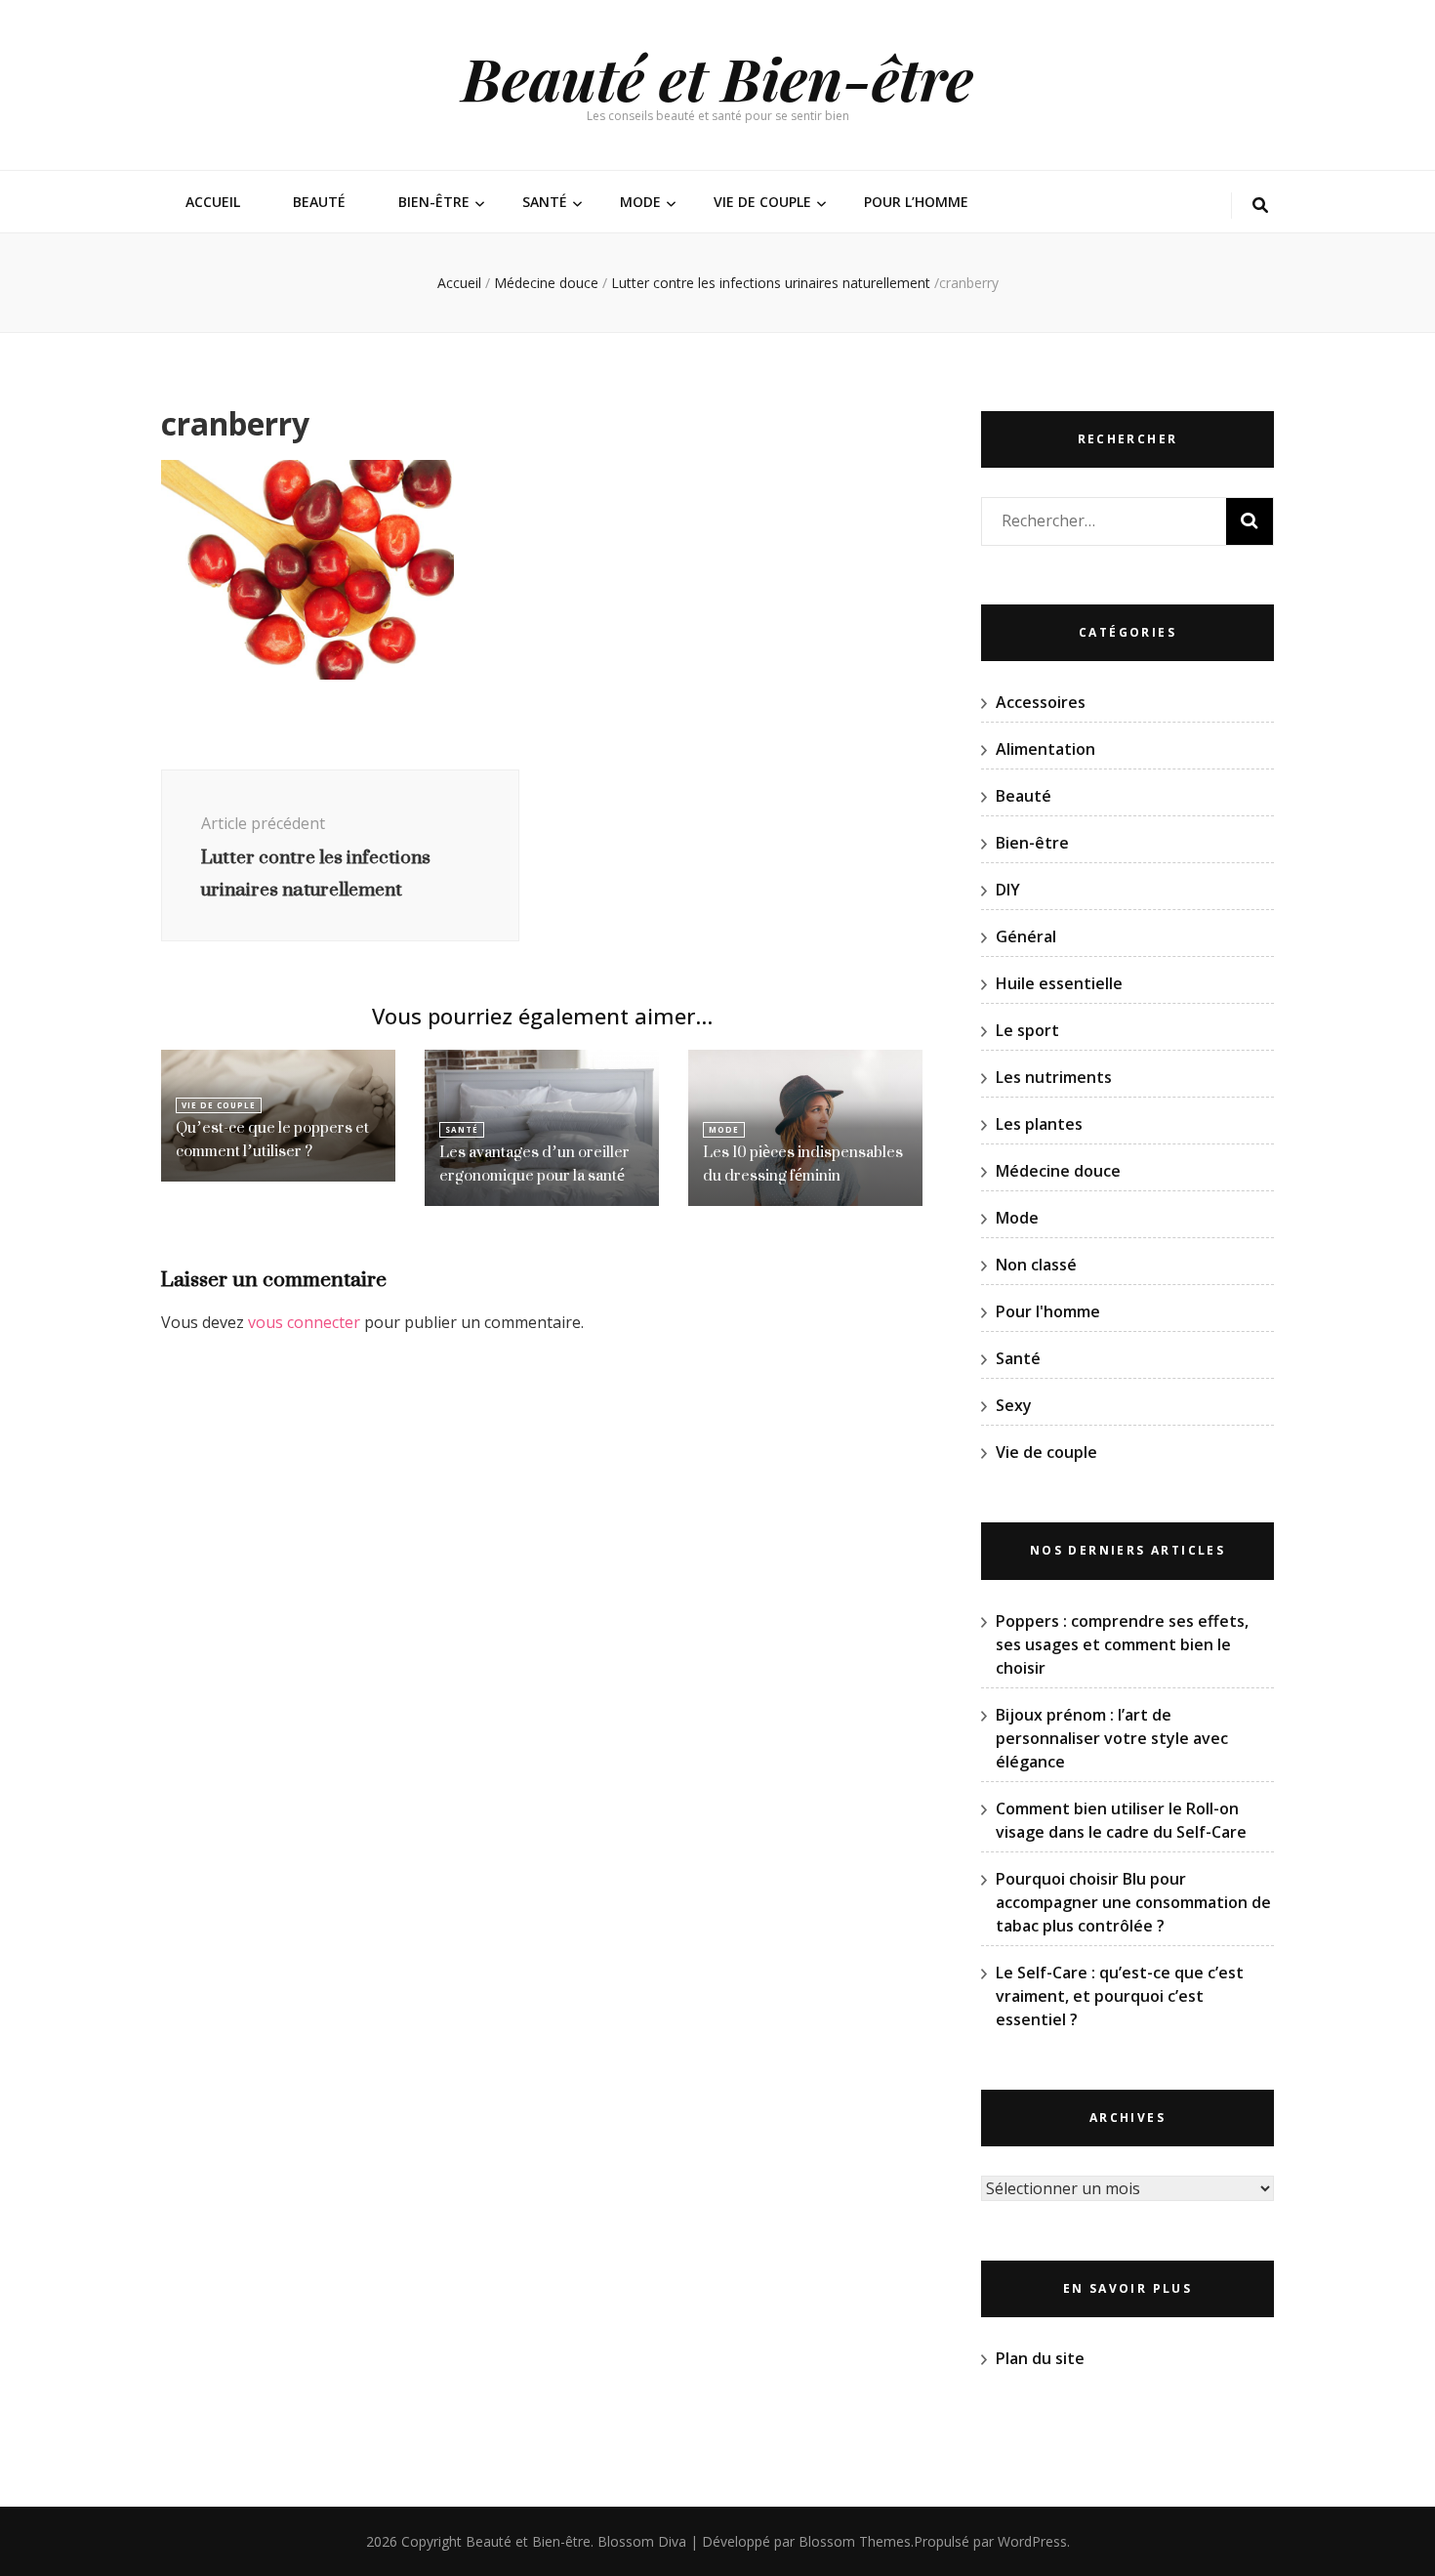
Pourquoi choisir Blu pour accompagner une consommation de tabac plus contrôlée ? (1133, 1902)
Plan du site (1040, 2358)
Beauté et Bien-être (717, 77)
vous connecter (304, 1322)
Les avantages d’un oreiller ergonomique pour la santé (534, 1163)
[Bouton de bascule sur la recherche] (1260, 206)
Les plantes (1039, 1124)
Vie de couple (762, 202)
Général (1026, 936)
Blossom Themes (855, 2541)
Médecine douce (546, 283)
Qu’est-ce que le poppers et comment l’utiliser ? (272, 1139)
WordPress (1032, 2541)
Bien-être (434, 202)
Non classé (1036, 1265)
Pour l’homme (916, 202)
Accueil (213, 202)
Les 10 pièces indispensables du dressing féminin (803, 1163)
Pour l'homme (1048, 1311)
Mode (640, 202)
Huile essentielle (1059, 983)
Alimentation (1045, 749)
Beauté (319, 202)
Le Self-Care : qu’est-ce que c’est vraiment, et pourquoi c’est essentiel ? (1120, 1996)
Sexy (1014, 1405)
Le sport (1027, 1030)
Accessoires (1041, 702)
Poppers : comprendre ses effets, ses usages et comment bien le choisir (1122, 1644)
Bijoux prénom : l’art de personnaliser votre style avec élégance (1112, 1738)
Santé (545, 202)
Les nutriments (1054, 1077)
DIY (1008, 890)
